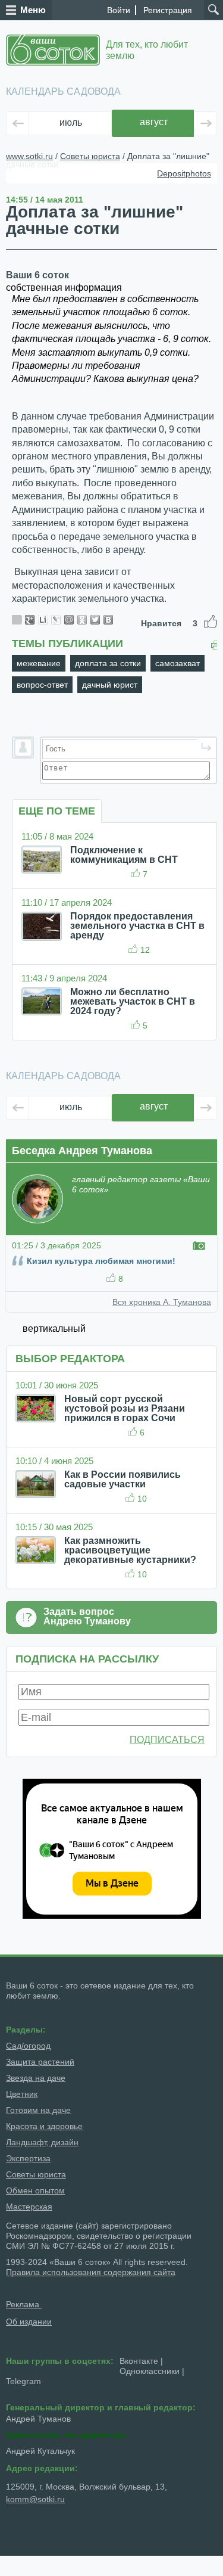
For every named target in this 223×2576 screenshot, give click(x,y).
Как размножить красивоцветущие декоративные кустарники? (130, 1550)
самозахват (178, 663)
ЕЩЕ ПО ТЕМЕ (57, 811)
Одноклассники (150, 2371)
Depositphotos (184, 173)
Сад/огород (28, 2046)
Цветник (22, 2094)
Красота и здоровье (44, 2126)
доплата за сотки (108, 663)
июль (71, 122)
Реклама (24, 2304)
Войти (119, 10)
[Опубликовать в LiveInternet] (43, 620)
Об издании (29, 2322)
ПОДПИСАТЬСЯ (167, 1740)
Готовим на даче (38, 2110)
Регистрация (168, 10)
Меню (33, 10)
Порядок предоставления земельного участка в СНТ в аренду (137, 926)
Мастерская (29, 2207)
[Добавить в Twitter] (95, 620)
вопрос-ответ (42, 685)
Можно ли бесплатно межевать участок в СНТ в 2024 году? (133, 1001)
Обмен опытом (35, 2190)
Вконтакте (139, 2361)
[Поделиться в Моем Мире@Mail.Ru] (69, 620)
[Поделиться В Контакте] (108, 620)
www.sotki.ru (29, 156)
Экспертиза (28, 2158)
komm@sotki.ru (35, 2499)
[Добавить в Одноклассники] (82, 620)
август (154, 122)
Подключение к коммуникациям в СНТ (124, 855)
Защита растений (40, 2062)
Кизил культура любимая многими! (101, 1261)
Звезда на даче (36, 2078)
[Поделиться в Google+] (30, 620)
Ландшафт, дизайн (42, 2142)
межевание (39, 663)
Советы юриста (90, 156)
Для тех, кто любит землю (147, 50)
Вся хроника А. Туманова (162, 1302)
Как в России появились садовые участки (123, 1479)
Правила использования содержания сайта (91, 2272)
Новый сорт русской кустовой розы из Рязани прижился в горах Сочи (125, 1408)
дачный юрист (110, 685)
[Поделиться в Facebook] (17, 620)
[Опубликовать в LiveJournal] (56, 620)
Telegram (23, 2381)
